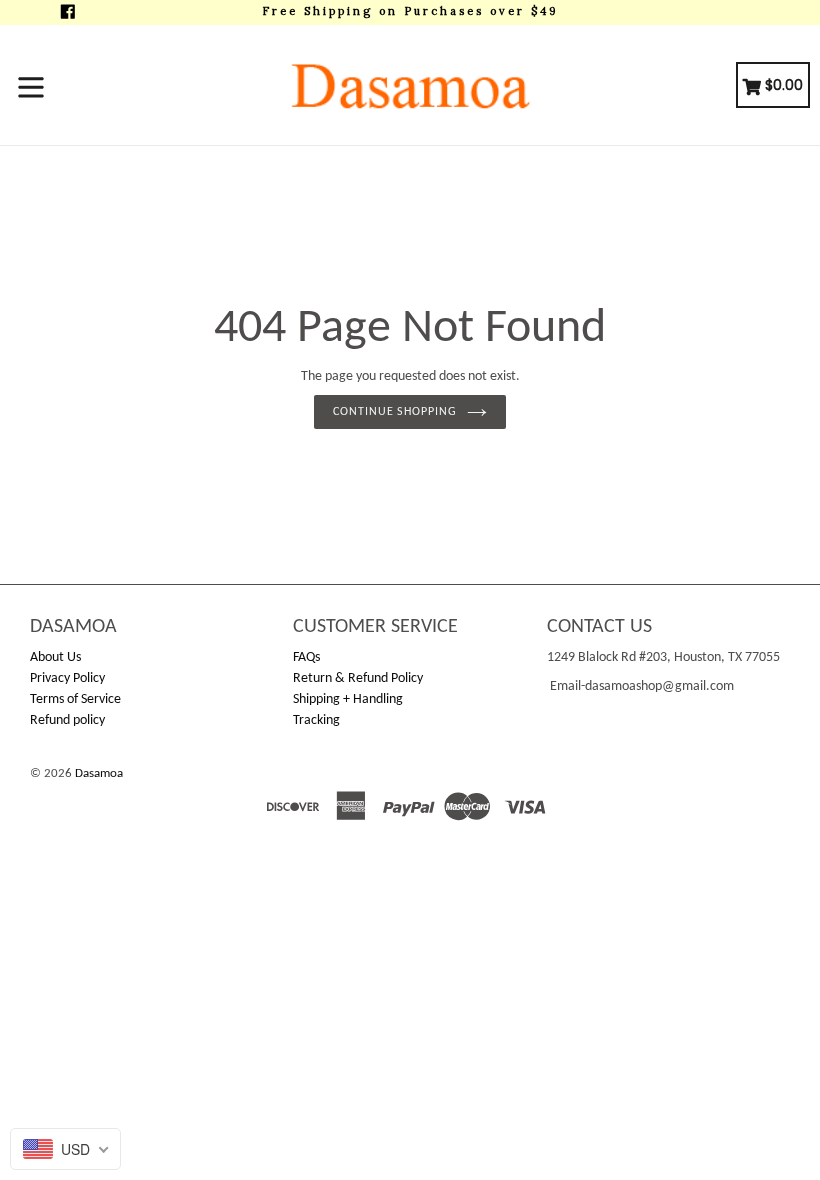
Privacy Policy (67, 678)
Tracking (316, 720)
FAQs (306, 657)
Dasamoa (99, 773)
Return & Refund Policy (358, 678)
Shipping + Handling (348, 699)
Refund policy (67, 720)
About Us (55, 657)
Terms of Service (75, 699)
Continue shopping (395, 412)
